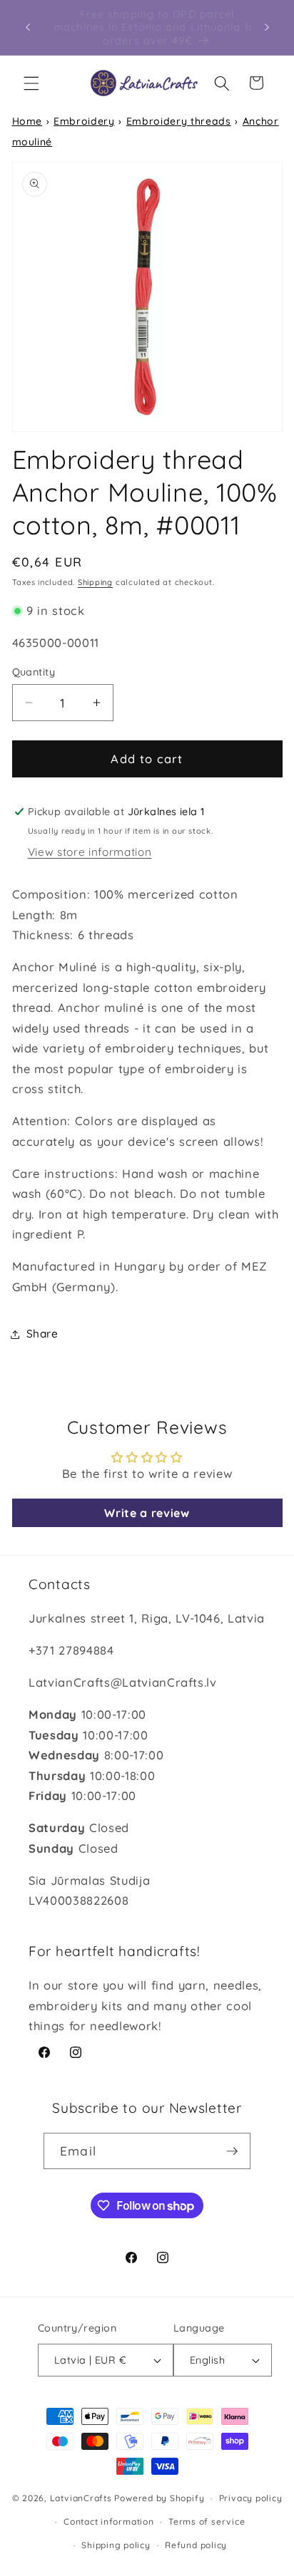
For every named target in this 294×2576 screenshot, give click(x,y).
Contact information (109, 2521)
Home (27, 121)
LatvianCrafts (81, 2498)
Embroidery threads (179, 121)
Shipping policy (116, 2545)
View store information (90, 852)
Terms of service (207, 2521)
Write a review (147, 1513)
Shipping (95, 582)
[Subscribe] (232, 2151)
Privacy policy (251, 2498)
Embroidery (84, 121)
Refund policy (196, 2545)
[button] (31, 83)
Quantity (34, 672)
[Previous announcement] (28, 28)
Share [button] (42, 1334)
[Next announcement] (267, 28)
